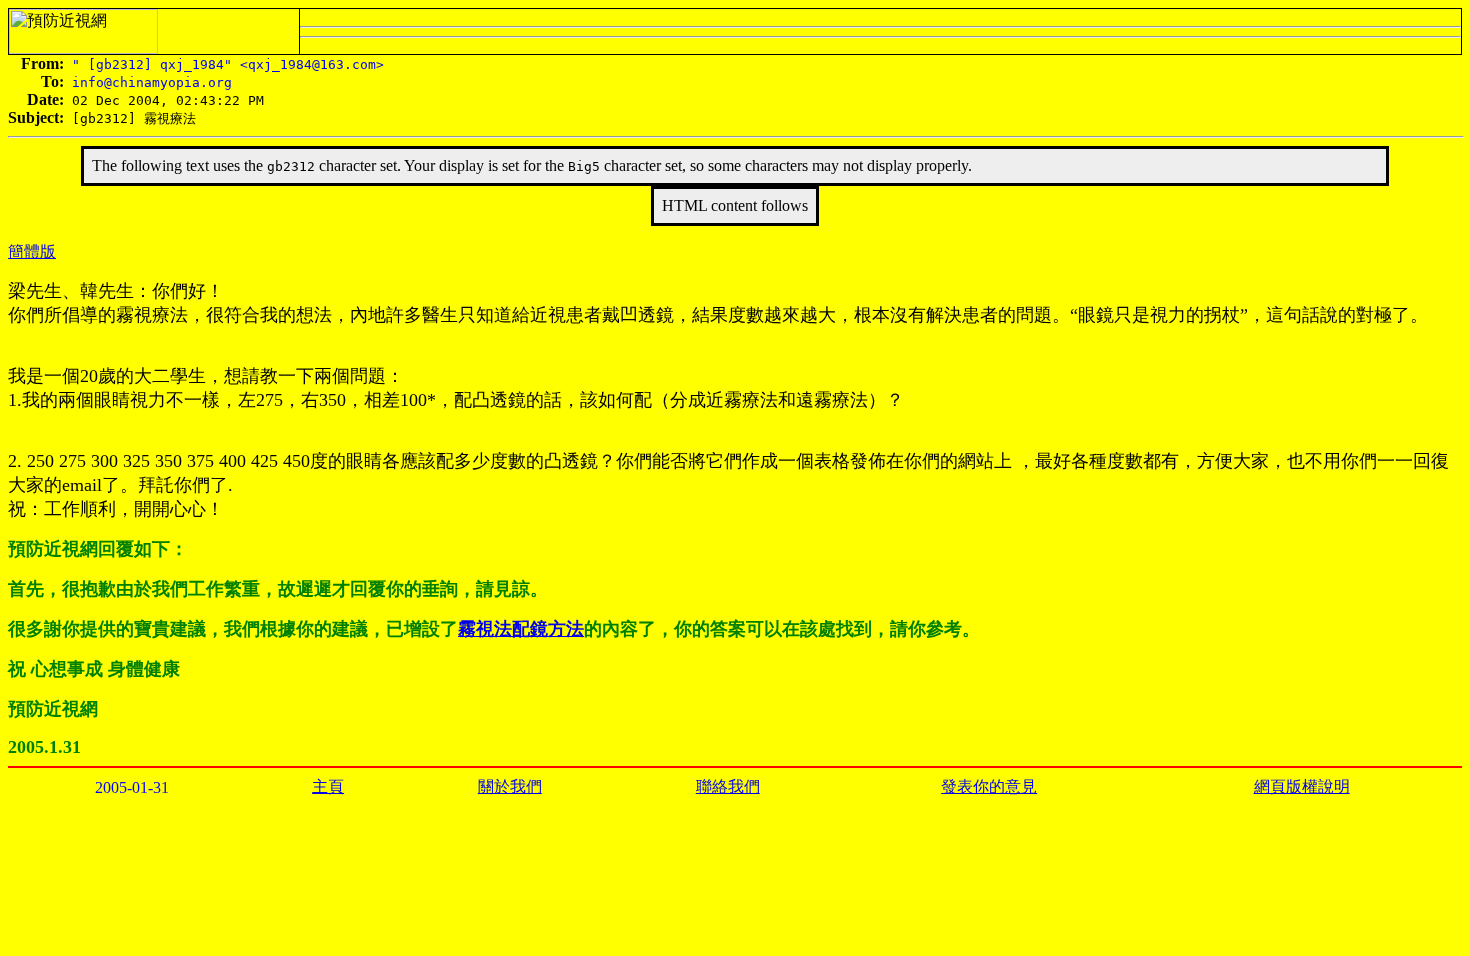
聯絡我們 (728, 786)
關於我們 (510, 786)
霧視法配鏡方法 (521, 629)
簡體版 (32, 251)
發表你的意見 (989, 786)
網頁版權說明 (1302, 786)
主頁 (328, 786)
